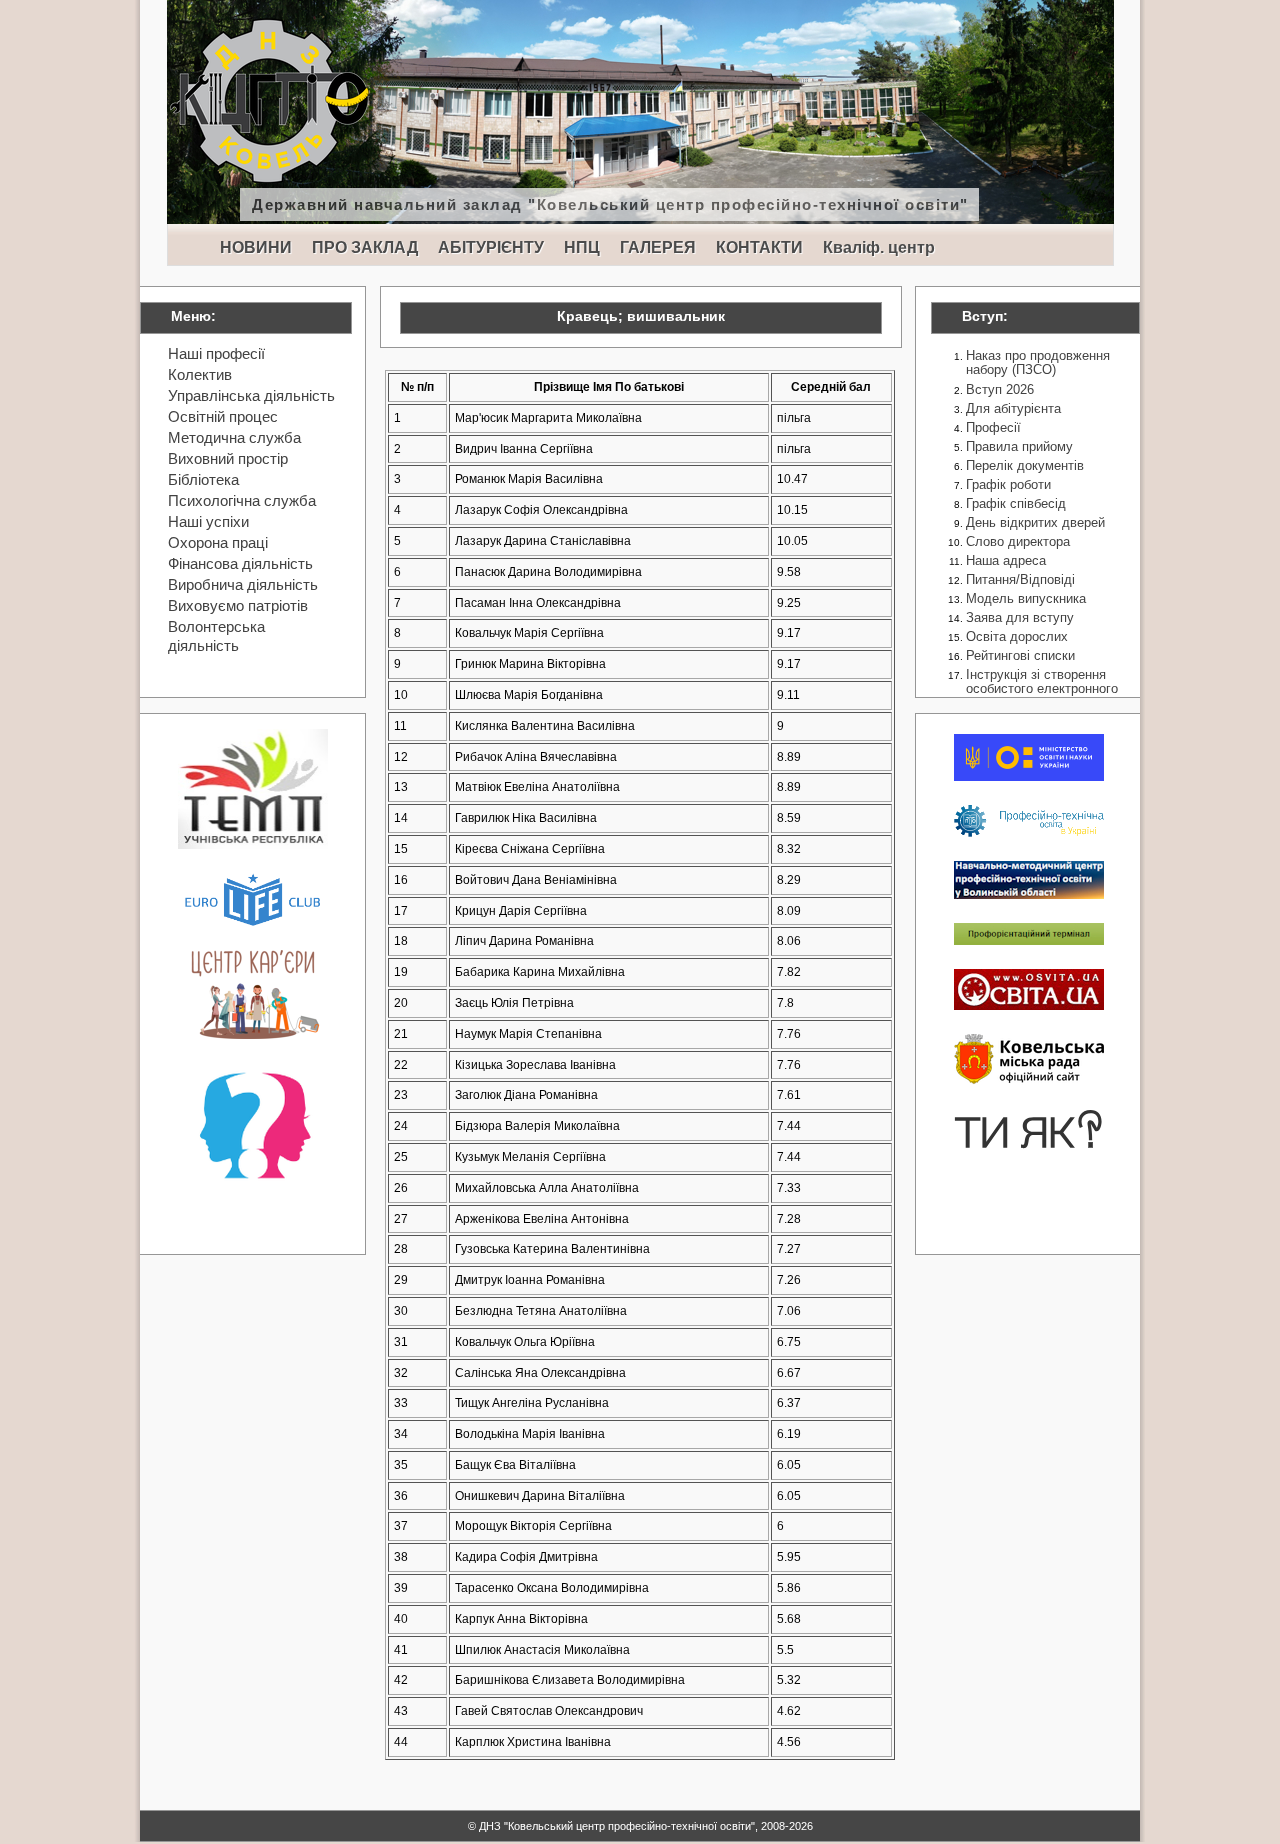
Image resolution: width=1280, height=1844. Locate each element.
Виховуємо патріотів (238, 605)
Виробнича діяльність (243, 584)
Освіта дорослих (1017, 636)
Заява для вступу (1020, 617)
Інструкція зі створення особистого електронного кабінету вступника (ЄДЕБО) (1042, 696)
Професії (993, 427)
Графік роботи (1008, 484)
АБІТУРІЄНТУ (491, 247)
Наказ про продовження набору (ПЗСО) (1038, 362)
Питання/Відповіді (1020, 579)
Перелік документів (1025, 465)
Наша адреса (1006, 560)
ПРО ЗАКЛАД (365, 247)
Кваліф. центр (879, 247)
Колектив (200, 374)
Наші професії (216, 353)
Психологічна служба (242, 500)
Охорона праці (218, 542)
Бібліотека (203, 479)
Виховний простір (228, 458)
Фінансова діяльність (240, 563)
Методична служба (234, 437)
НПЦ (582, 247)
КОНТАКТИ (759, 247)
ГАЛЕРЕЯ (658, 247)
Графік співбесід (1016, 503)
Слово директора (1018, 541)
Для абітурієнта (1013, 408)
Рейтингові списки (1020, 655)
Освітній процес (223, 416)
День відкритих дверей (1035, 522)
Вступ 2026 (1000, 389)
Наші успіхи (208, 521)
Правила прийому (1019, 446)
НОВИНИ (256, 247)
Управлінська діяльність (251, 395)
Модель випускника (1026, 598)
